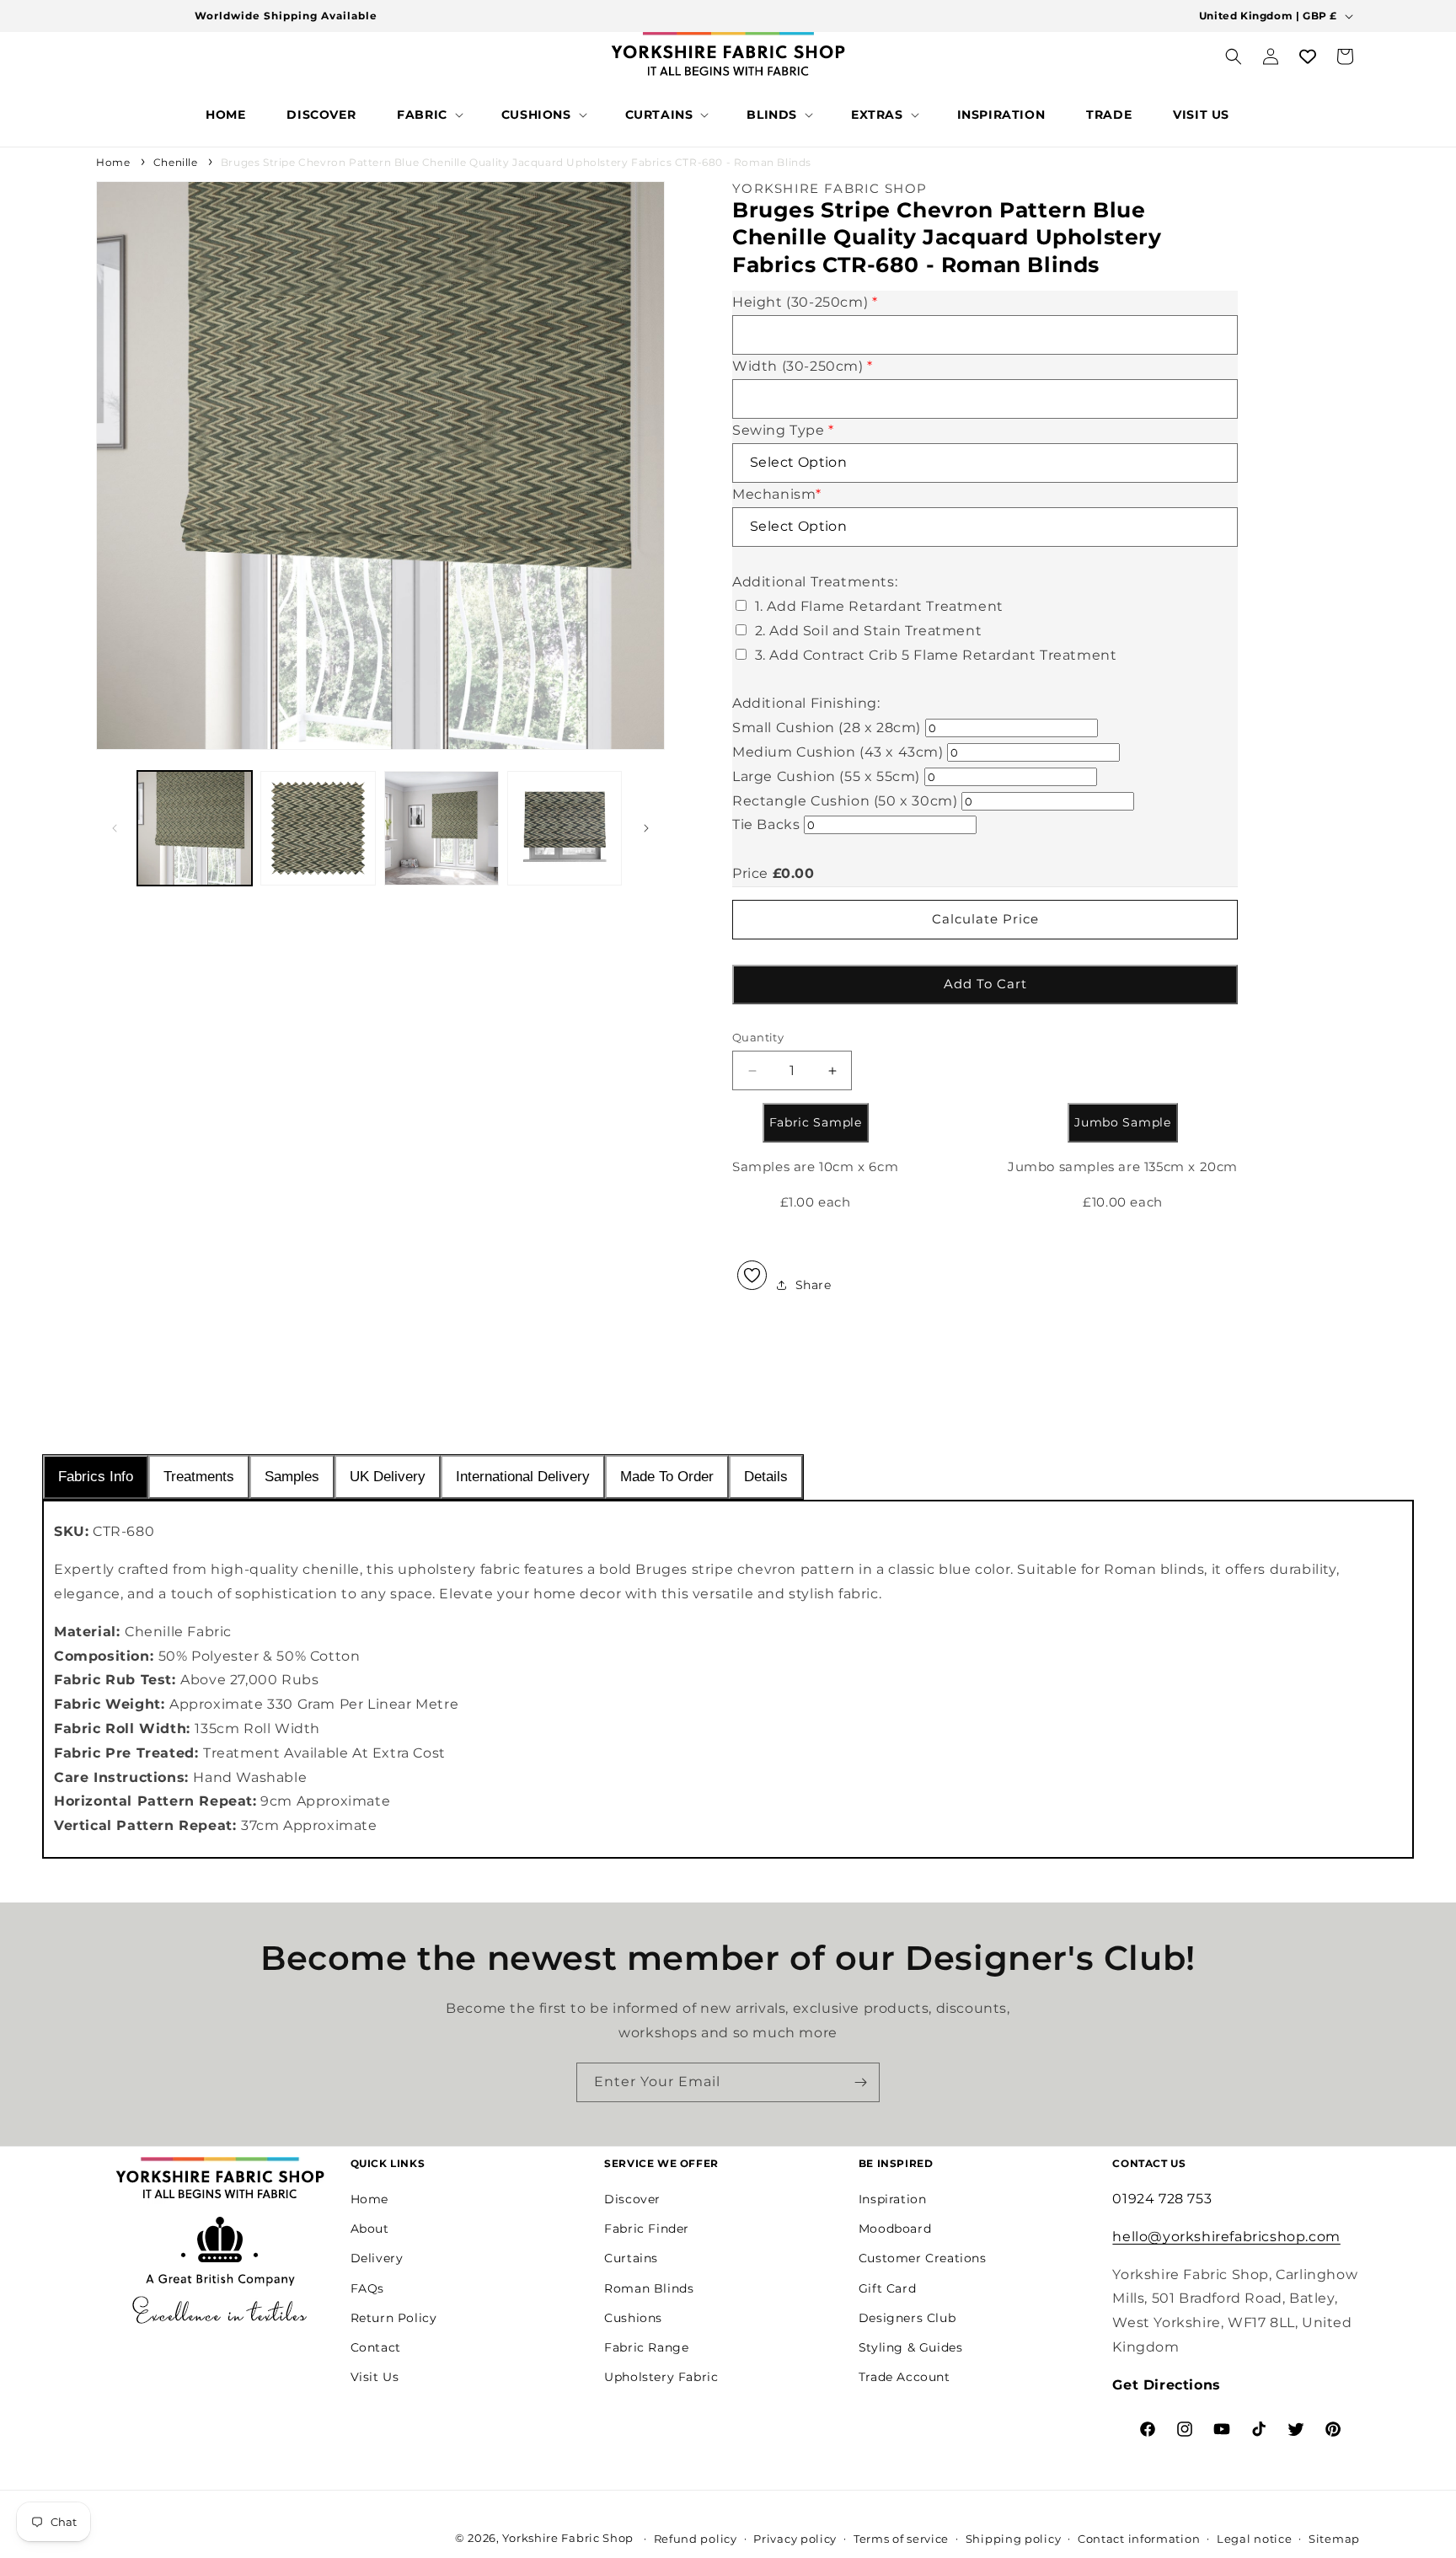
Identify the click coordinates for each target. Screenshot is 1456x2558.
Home (113, 162)
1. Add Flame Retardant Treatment (879, 606)
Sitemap (1334, 2539)
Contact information (1139, 2539)
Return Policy (394, 2317)
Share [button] (814, 1285)
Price (750, 873)
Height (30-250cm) (805, 303)
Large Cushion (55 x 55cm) (826, 776)
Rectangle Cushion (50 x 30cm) (845, 801)
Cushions (633, 2317)
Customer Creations (923, 2258)
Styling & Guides (911, 2347)
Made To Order (667, 1477)
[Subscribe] (860, 2082)
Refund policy (696, 2539)
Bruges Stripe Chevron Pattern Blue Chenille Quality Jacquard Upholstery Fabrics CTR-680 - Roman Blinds (516, 162)
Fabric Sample (816, 1123)
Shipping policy (1014, 2539)
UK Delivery (388, 1477)
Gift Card (887, 2288)
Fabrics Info (96, 1477)
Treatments (199, 1477)
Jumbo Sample (1122, 1123)
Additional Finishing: (806, 704)
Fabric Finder (647, 2228)
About (370, 2228)
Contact (376, 2347)
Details (766, 1477)
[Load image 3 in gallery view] (442, 828)
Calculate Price (985, 919)
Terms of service (901, 2539)
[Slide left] (115, 828)
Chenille (176, 162)
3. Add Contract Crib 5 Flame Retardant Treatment (936, 655)
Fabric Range (646, 2347)
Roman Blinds (649, 2288)
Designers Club (907, 2317)
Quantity (758, 1037)
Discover (632, 2198)
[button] (428, 115)
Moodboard (895, 2228)
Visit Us (375, 2376)
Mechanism (777, 494)
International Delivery (523, 1477)
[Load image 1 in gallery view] (195, 828)
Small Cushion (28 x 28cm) (827, 728)
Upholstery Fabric (661, 2376)
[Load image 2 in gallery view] (318, 828)
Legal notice (1254, 2539)
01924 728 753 (1162, 2198)
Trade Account (905, 2376)
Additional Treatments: (815, 583)
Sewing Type (783, 430)
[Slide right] (646, 828)
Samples (292, 1477)
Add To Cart (985, 984)
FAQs (367, 2288)
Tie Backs (766, 825)
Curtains (631, 2258)
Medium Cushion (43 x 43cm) (838, 752)
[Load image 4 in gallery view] (565, 828)
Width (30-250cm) (803, 366)
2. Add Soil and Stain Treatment (869, 631)
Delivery (377, 2258)
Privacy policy (795, 2539)
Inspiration (893, 2198)
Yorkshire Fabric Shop (568, 2538)
